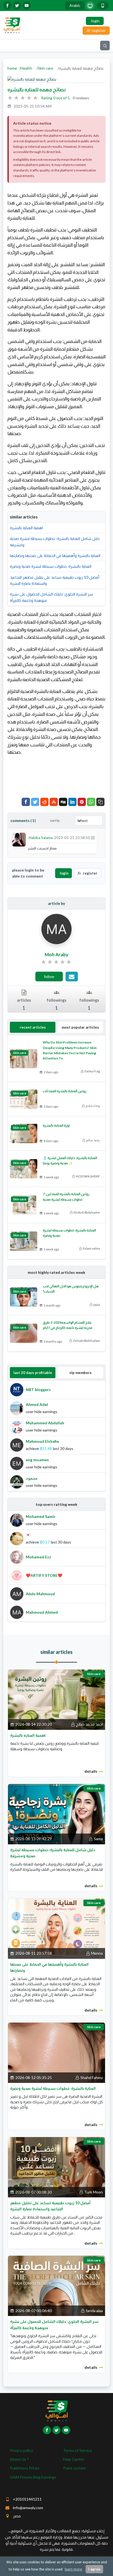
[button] (100, 802)
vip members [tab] (80, 1373)
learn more (73, 2569)
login (64, 873)
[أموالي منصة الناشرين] (12, 25)
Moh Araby (56, 954)
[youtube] (27, 6)
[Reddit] (44, 802)
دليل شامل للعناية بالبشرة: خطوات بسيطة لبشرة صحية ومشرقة (55, 541)
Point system (74, 2468)
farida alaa (94, 2311)
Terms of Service (77, 2450)
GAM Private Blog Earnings (33, 2477)
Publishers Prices (25, 2468)
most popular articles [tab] (80, 1027)
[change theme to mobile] (103, 6)
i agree (94, 2569)
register (90, 873)
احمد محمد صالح (89, 1724)
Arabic (75, 5)
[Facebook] (26, 802)
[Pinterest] (82, 802)
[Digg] (63, 802)
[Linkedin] (72, 802)
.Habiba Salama (40, 838)
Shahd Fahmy (92, 2078)
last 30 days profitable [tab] (33, 1373)
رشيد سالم (93, 1140)
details (91, 1771)
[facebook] (7, 6)
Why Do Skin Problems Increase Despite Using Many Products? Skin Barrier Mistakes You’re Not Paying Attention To (70, 1050)
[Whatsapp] (91, 802)
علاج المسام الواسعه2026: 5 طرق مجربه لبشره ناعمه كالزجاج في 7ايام (68, 1325)
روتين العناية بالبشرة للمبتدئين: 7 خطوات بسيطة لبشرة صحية (66, 1197)
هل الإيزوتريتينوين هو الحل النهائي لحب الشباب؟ (71, 1289)
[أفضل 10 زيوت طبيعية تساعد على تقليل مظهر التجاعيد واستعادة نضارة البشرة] (56, 2167)
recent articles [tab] (33, 1027)
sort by (55, 820)
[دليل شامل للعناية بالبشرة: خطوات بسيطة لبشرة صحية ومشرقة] (56, 1814)
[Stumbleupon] (54, 802)
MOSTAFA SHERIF (88, 1176)
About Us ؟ (19, 2459)
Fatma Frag (92, 1071)
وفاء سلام (93, 1106)
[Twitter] (35, 802)
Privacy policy (21, 2450)
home (12, 68)
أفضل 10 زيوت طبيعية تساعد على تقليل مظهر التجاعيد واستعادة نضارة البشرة (55, 580)
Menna (97, 1953)
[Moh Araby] (56, 929)
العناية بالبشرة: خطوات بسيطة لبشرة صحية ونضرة (51, 566)
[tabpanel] (56, 1436)
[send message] (72, 976)
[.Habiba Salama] (19, 839)
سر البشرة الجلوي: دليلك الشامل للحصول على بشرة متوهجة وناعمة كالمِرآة (51, 597)
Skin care (46, 68)
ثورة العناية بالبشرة (56, 1125)
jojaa (97, 1305)
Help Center (74, 2459)
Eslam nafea (91, 1248)
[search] (105, 46)
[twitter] (17, 6)
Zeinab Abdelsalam (86, 1341)
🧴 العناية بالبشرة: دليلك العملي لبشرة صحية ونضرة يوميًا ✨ (70, 1160)
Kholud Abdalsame (87, 1212)
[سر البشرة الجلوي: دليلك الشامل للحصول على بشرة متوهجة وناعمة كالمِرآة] (56, 2286)
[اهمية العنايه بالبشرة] (56, 1699)
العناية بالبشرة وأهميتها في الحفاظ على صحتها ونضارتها (55, 555)
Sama (98, 1839)
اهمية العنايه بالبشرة (26, 528)
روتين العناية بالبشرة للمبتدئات (65, 1091)
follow (49, 976)
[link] (57, 962)
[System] (90, 6)
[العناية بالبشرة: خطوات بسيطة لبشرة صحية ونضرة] (56, 2052)
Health (26, 68)
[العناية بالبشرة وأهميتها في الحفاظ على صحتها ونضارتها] (56, 1928)
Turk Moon (94, 2192)
